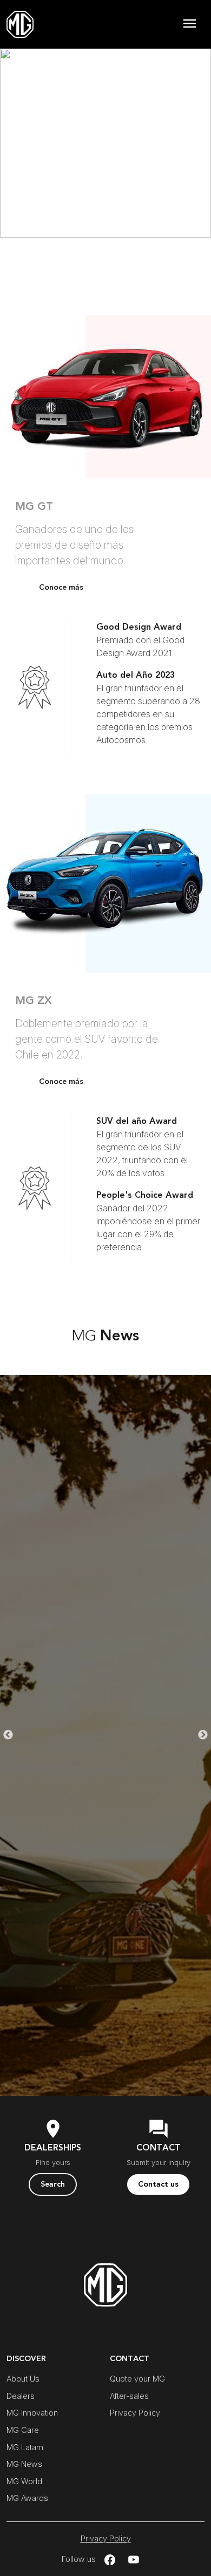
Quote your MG (137, 2379)
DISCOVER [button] (26, 2359)
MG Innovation (32, 2413)
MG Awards (27, 2498)
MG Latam (25, 2447)
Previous (8, 1735)
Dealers (21, 2396)
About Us (23, 2379)
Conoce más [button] (61, 587)
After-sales (129, 2396)
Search (53, 2184)
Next (203, 1735)
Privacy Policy (135, 2413)
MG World (24, 2481)
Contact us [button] (158, 2184)
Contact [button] (130, 2359)
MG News (24, 2464)
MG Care (23, 2430)
